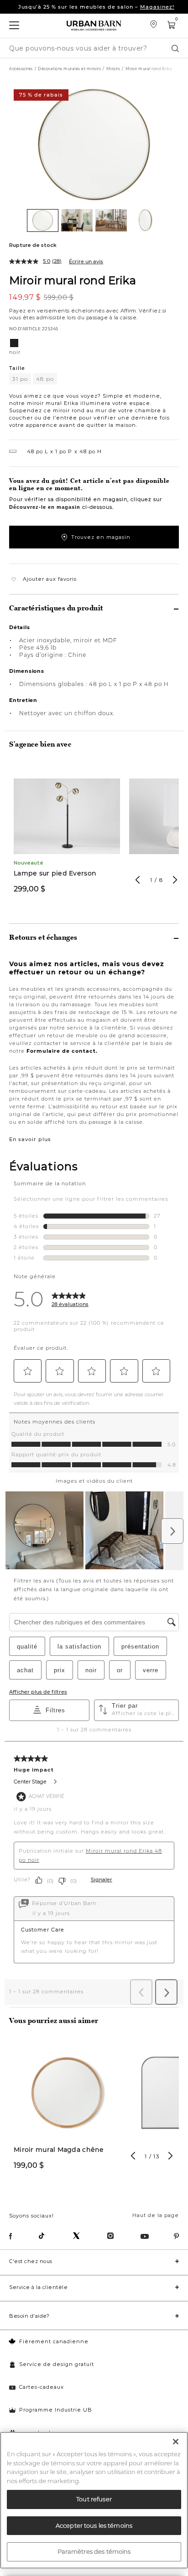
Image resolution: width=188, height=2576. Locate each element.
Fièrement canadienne (54, 2341)
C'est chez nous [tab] (31, 2261)
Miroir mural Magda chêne (59, 2150)
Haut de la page (156, 2215)
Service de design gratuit (57, 2364)
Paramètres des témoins (94, 2551)
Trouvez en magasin (101, 537)
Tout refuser (94, 2499)
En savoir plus (30, 1139)
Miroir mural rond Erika (73, 280)
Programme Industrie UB (56, 2410)
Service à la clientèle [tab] (38, 2287)
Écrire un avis (86, 261)
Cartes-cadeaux (42, 2387)
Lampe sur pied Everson (55, 873)
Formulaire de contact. (62, 1051)
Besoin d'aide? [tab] (29, 2316)
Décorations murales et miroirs (69, 69)
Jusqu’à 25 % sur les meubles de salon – (96, 7)
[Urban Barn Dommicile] (94, 26)
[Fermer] (176, 2442)
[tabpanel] (67, 834)
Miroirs (113, 69)
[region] (94, 2500)
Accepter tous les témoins (94, 2525)
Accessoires (21, 69)
